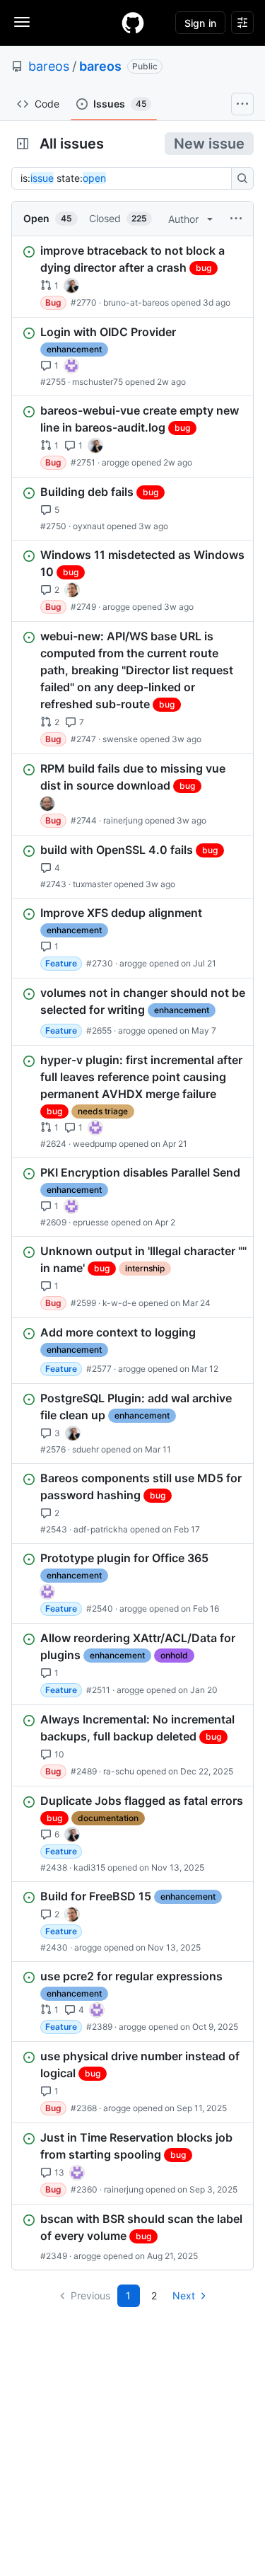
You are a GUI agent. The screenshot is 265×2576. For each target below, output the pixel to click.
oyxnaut (89, 526)
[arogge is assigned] (72, 590)
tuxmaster (92, 884)
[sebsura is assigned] (71, 366)
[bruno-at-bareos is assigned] (71, 286)
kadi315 (89, 1867)
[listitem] (132, 277)
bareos (49, 66)
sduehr (86, 1449)
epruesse (91, 1222)
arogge (116, 462)
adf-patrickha (101, 1529)
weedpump (95, 1144)
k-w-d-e (119, 1303)
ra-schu (119, 1771)
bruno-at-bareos (136, 302)
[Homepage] (133, 23)
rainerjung (123, 820)
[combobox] (125, 178)
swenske (120, 739)
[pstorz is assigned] (47, 804)
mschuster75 (98, 382)
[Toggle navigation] (22, 22)
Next (184, 2295)
